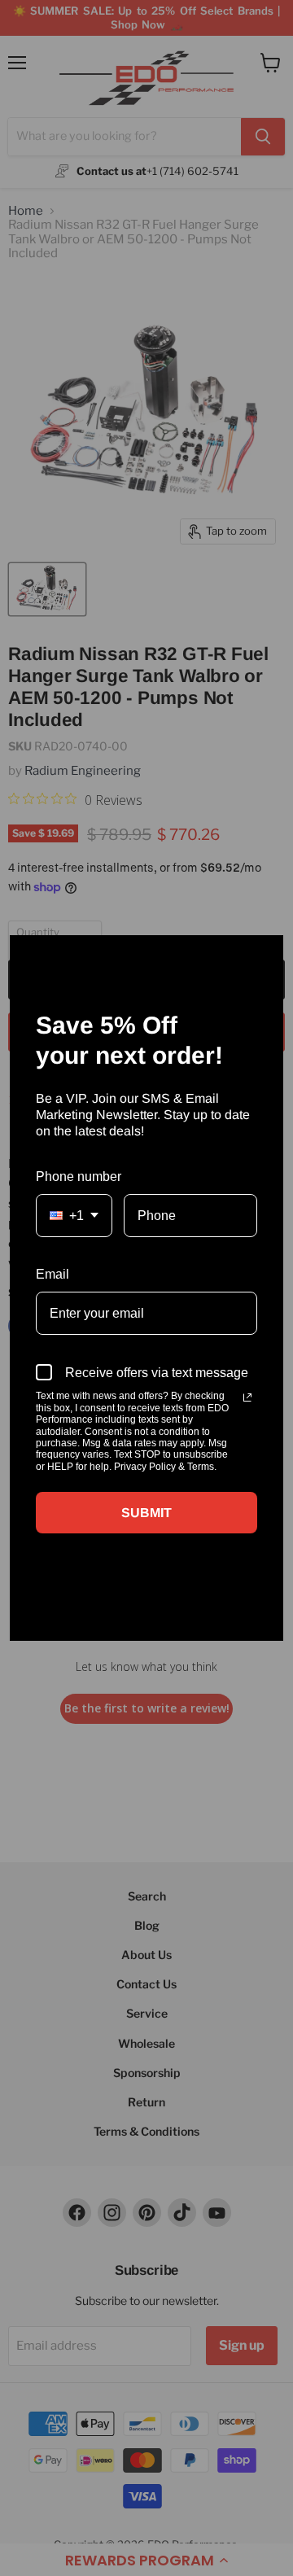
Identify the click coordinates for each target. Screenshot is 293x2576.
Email (52, 1274)
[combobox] (74, 1216)
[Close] (264, 955)
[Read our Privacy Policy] (247, 1397)
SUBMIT (146, 1513)
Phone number (79, 1176)
